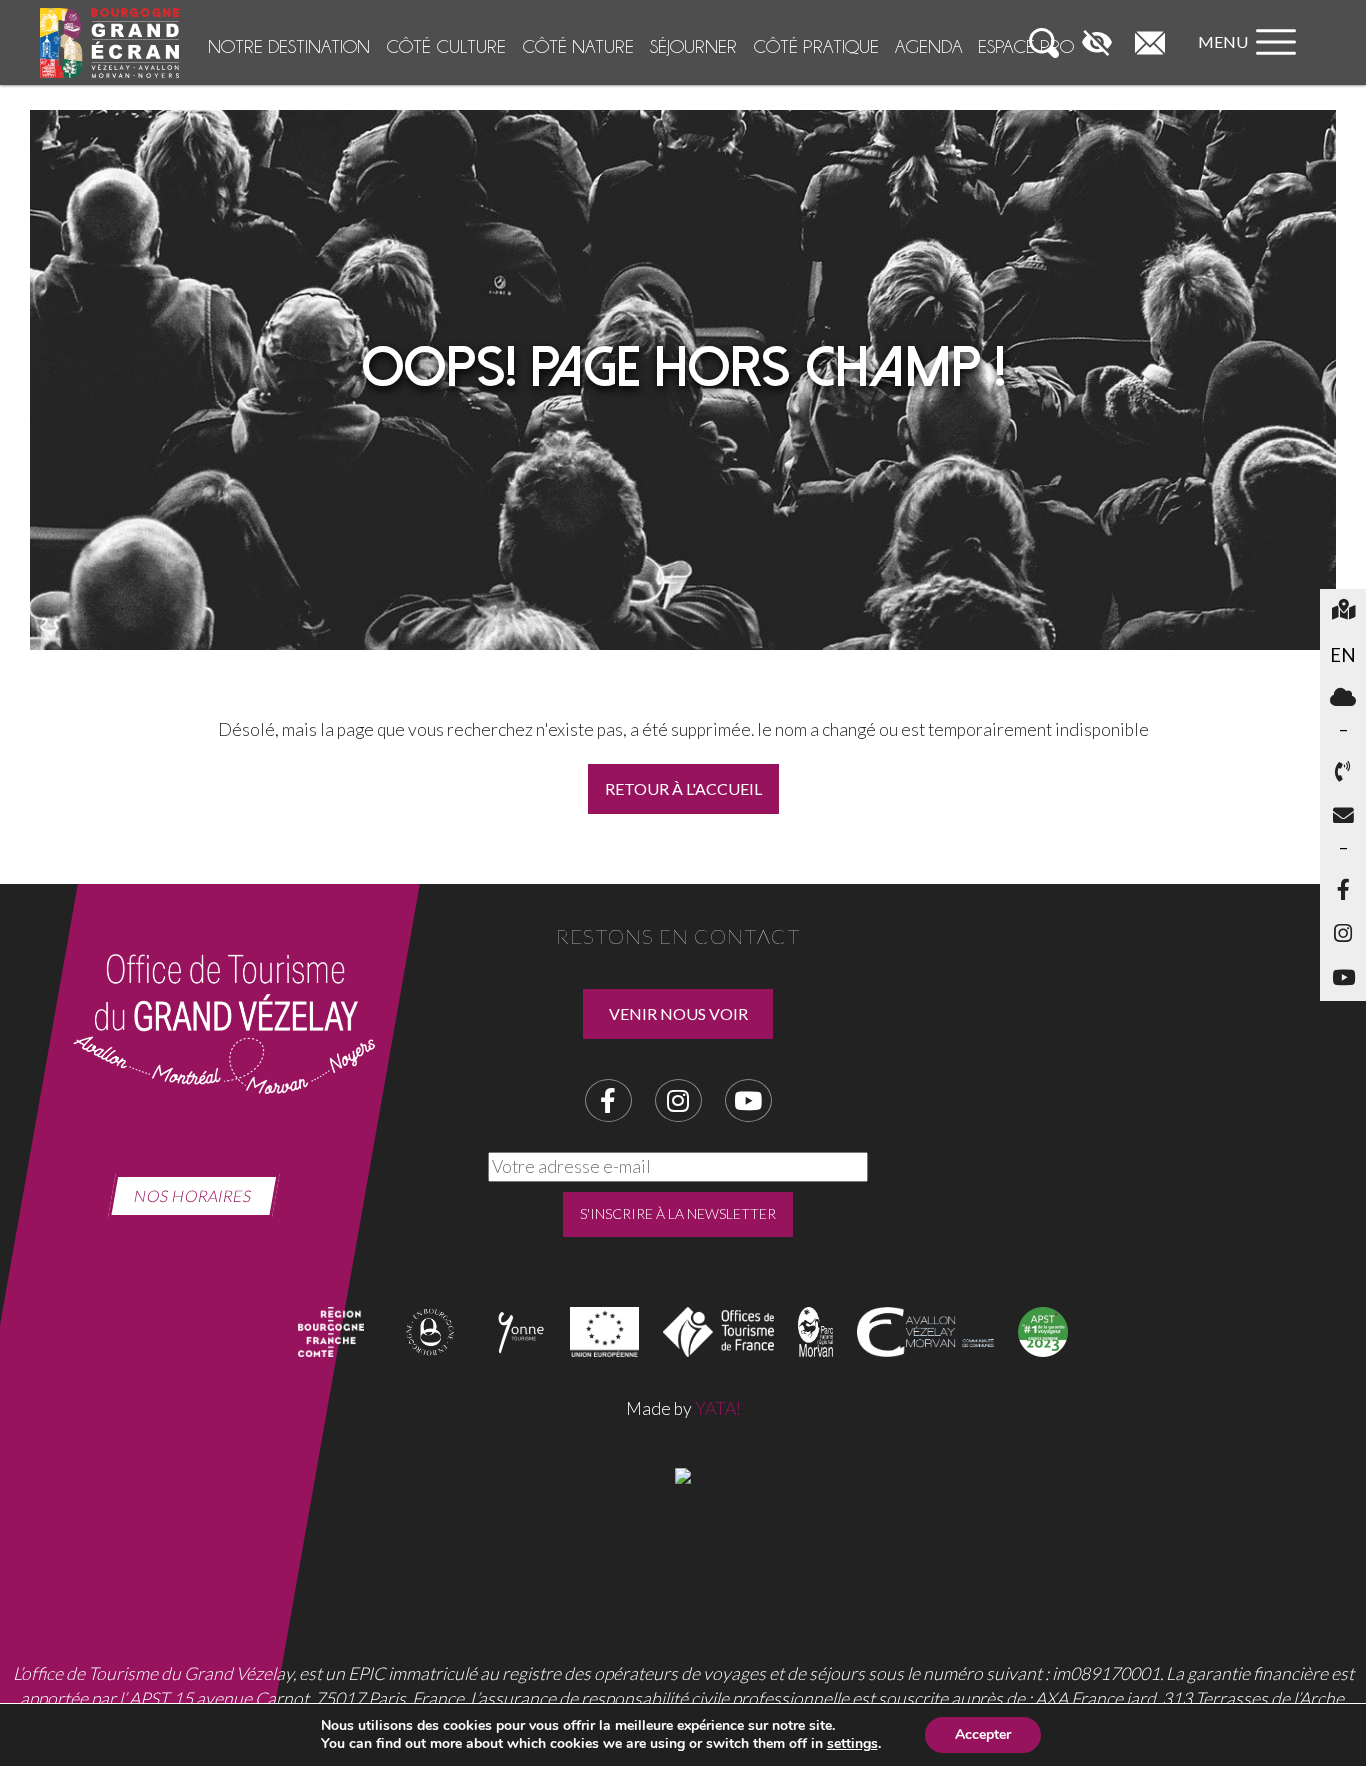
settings (852, 1744)
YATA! (718, 1408)
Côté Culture (446, 46)
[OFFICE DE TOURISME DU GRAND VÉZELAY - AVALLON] (683, 1473)
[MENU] (1252, 61)
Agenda (928, 46)
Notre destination (289, 46)
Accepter (983, 1734)
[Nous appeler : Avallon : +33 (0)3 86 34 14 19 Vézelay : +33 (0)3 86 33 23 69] (1343, 773)
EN (1348, 654)
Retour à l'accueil (683, 788)
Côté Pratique (816, 46)
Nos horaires (193, 1195)
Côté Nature (578, 46)
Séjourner (693, 46)
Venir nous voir (678, 1013)
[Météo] (1343, 699)
